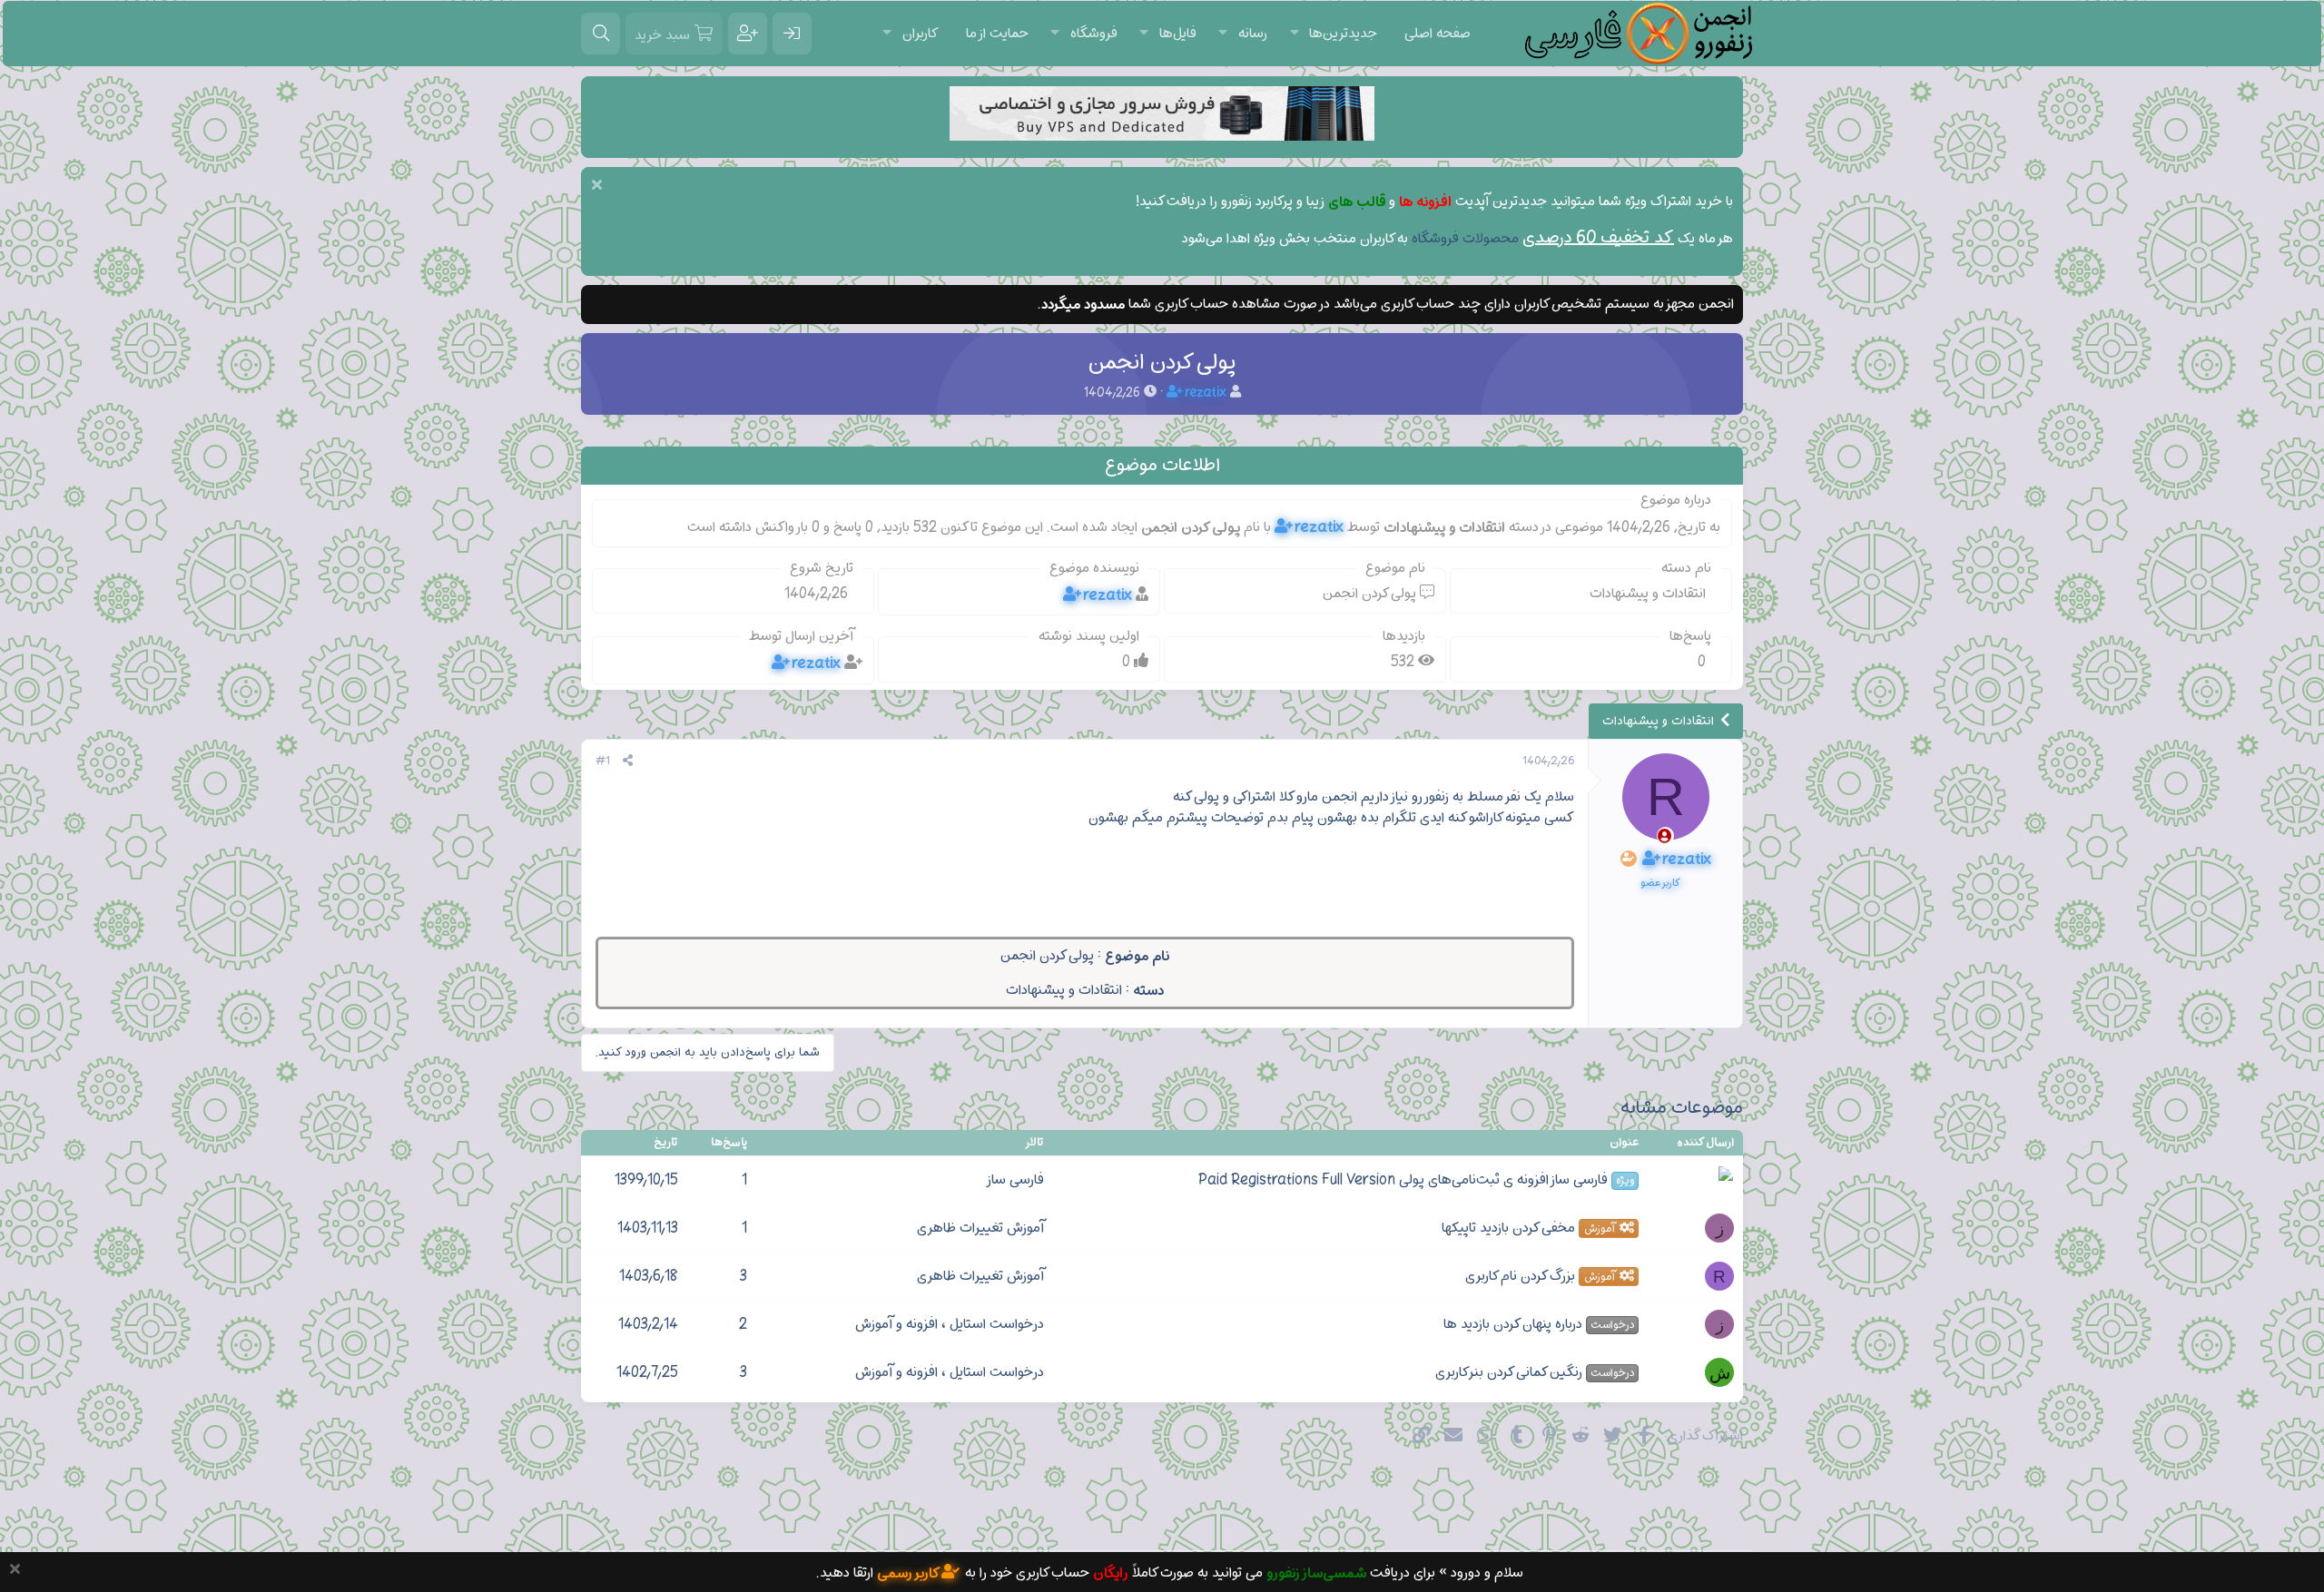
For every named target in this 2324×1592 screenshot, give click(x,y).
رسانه (1253, 34)
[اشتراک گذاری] (628, 762)
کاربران (921, 34)
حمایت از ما (997, 34)
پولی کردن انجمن (1047, 956)
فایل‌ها (1178, 34)
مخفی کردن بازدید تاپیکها (1528, 1228)
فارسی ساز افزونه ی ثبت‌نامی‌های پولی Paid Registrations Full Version (1416, 1180)
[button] (1294, 34)
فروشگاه (1094, 34)
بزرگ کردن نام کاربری (1540, 1276)
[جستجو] (601, 34)
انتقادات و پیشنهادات (1064, 990)
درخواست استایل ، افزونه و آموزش (950, 1324)
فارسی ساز (1015, 1180)
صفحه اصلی (1438, 34)
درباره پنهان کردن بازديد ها (1539, 1324)
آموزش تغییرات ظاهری (980, 1228)
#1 (603, 762)
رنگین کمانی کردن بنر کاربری (1535, 1372)
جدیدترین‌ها (1343, 34)
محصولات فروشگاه (1465, 239)
